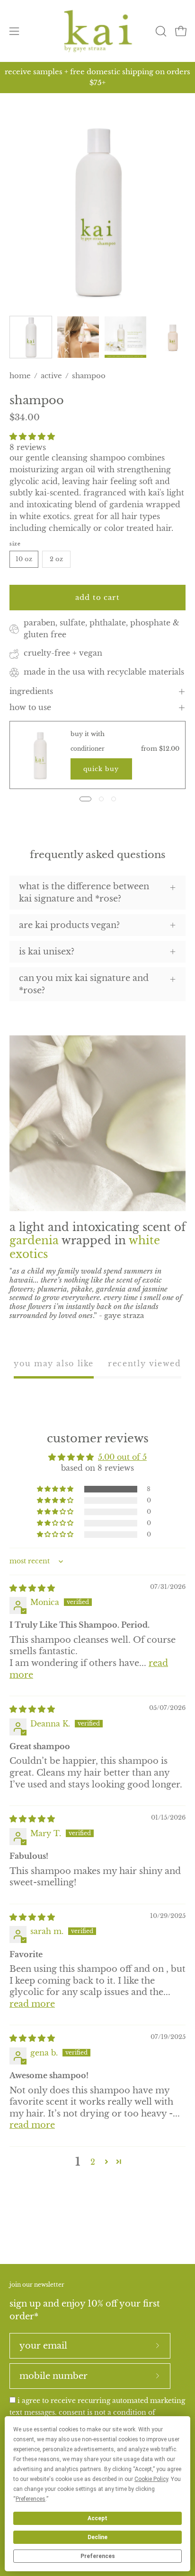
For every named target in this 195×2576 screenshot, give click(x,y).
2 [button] (93, 2162)
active (51, 376)
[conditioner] (40, 755)
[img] (32, 1588)
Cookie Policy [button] (151, 2479)
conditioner (88, 749)
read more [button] (32, 2004)
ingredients (31, 691)
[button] (160, 31)
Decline (97, 2537)
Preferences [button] (31, 2499)
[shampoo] (31, 337)
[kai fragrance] (98, 31)
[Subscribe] (158, 2346)
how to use (30, 707)
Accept (97, 2518)
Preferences (98, 2556)
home (20, 376)
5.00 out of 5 (122, 1457)
